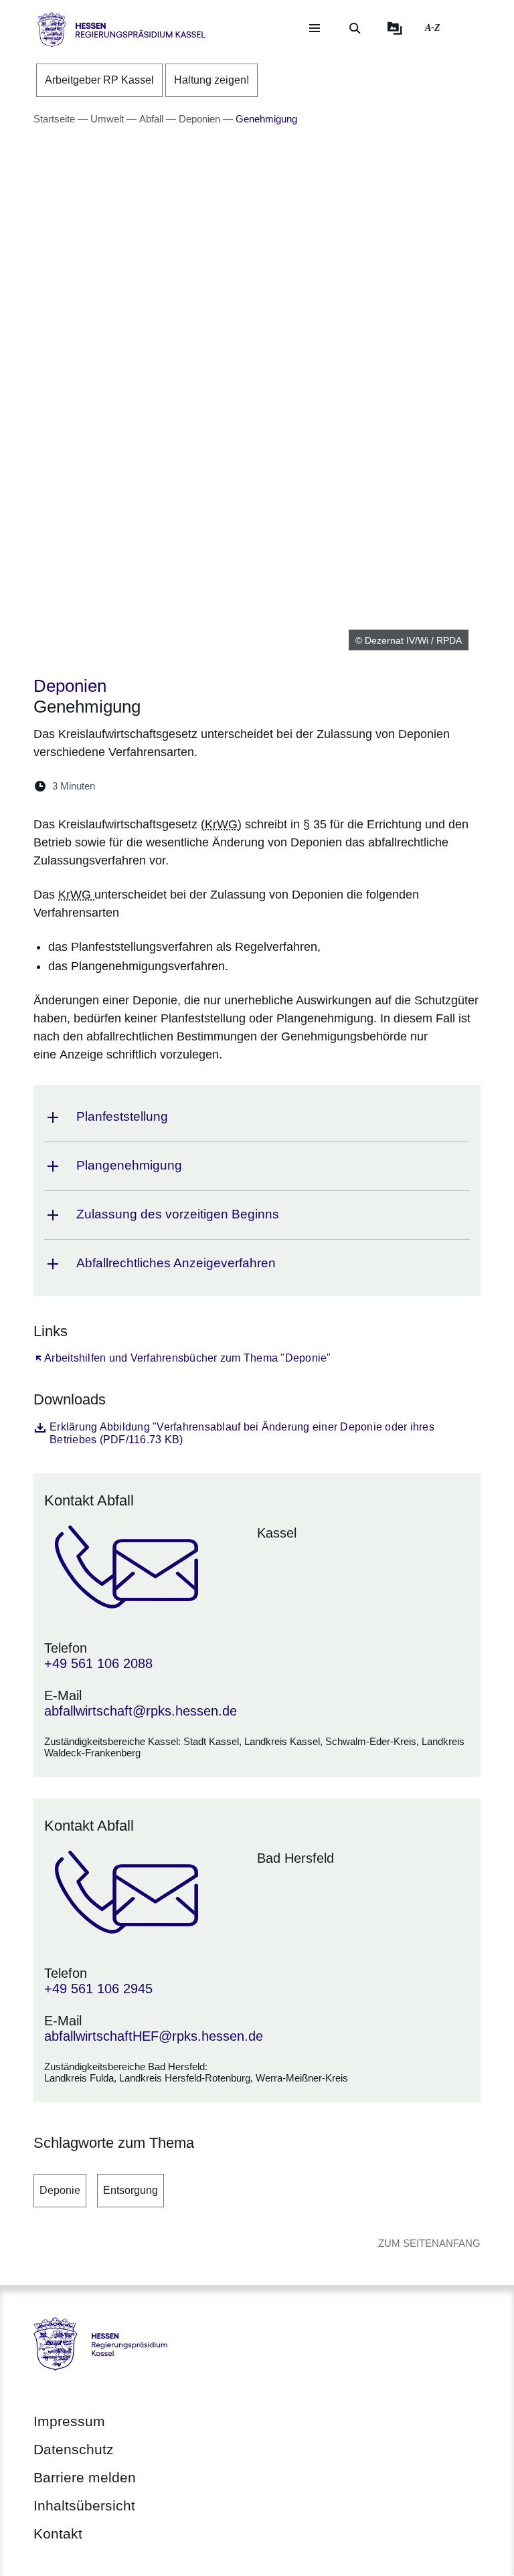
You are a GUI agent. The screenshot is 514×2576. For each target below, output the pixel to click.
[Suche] (355, 28)
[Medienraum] (395, 28)
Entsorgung (131, 2190)
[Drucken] (221, 786)
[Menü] (315, 28)
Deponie (60, 2190)
